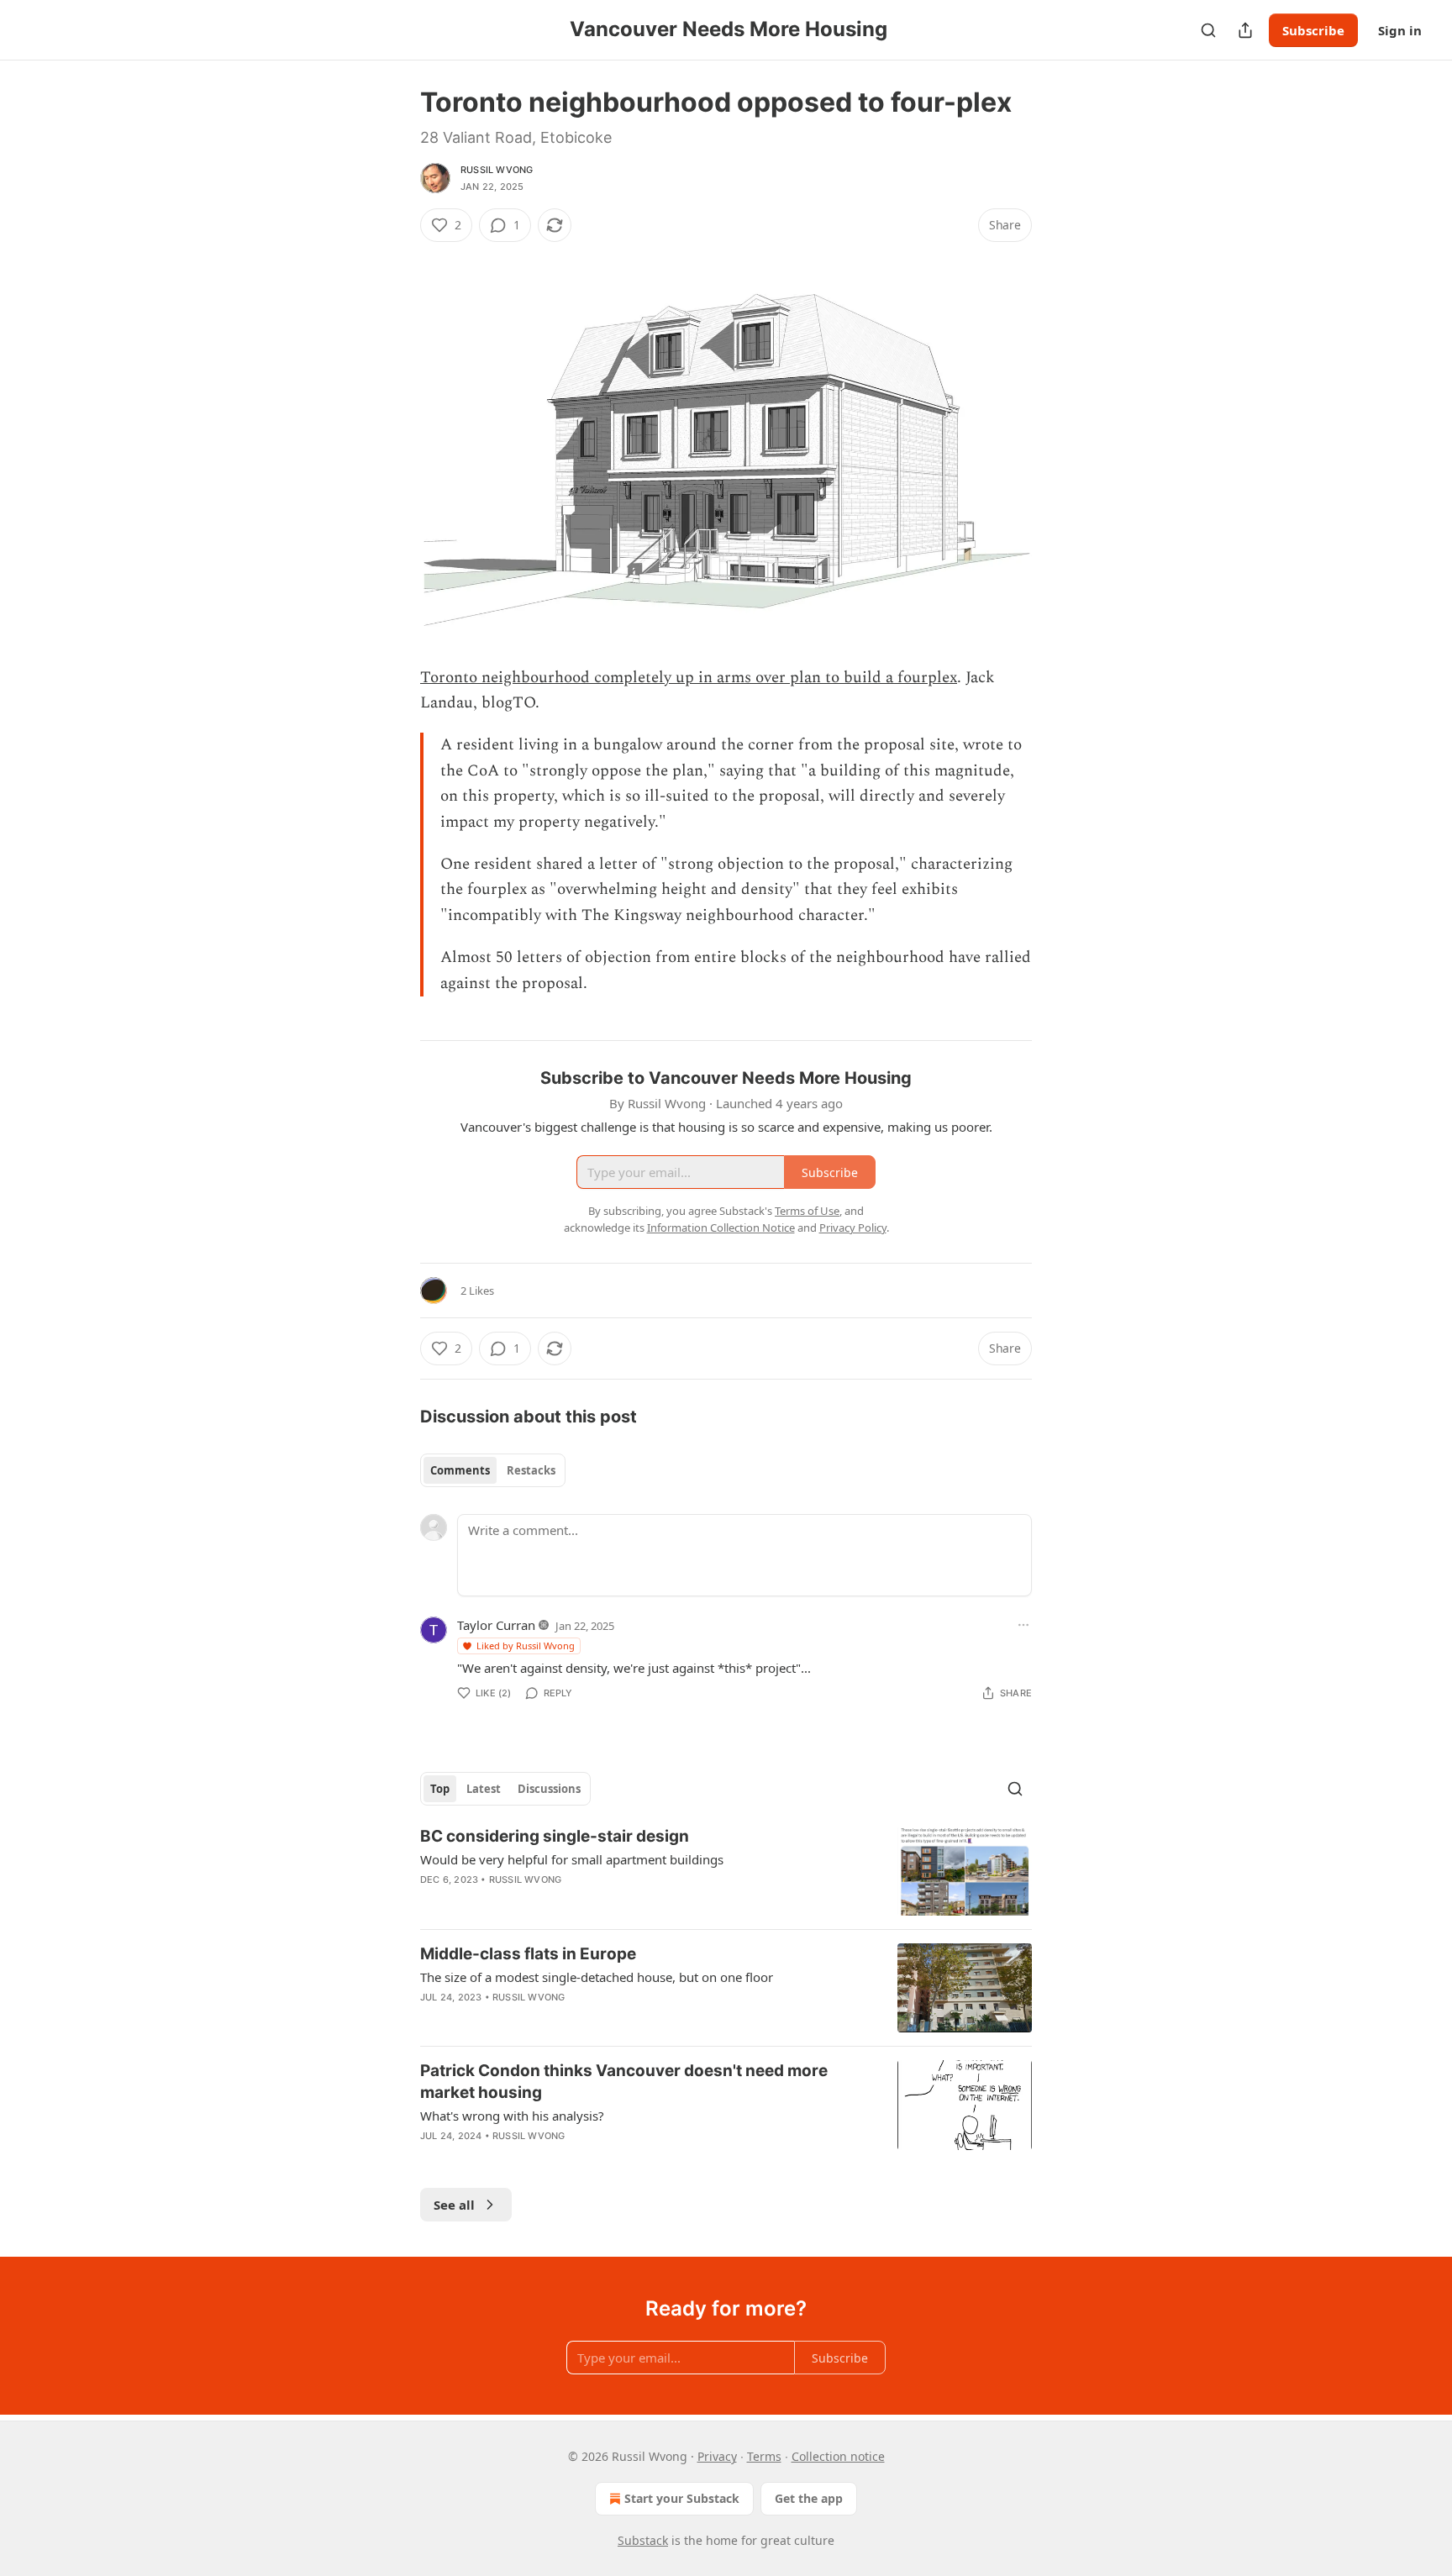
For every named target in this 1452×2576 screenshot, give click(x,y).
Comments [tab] (460, 1470)
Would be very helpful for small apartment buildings (572, 1859)
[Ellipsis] (1023, 1625)
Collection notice (838, 2456)
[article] (726, 1871)
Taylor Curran (496, 1625)
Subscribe (1313, 30)
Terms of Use (807, 1211)
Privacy (717, 2456)
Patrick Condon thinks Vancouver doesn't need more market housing (624, 2082)
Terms (764, 2456)
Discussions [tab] (549, 1789)
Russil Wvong (497, 170)
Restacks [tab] (531, 1470)
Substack (643, 2540)
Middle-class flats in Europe (528, 1954)
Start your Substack (682, 2498)
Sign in (1400, 30)
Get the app (809, 2498)
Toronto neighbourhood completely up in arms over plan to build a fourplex (689, 678)
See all (454, 2205)
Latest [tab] (484, 1789)
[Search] (1208, 30)
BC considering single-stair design (555, 1836)
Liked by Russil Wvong (526, 1645)
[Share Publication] (1245, 30)
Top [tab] (440, 1789)
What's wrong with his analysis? (512, 2116)
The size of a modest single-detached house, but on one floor (597, 1977)
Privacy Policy (853, 1228)
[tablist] (493, 1470)
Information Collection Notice (721, 1228)
